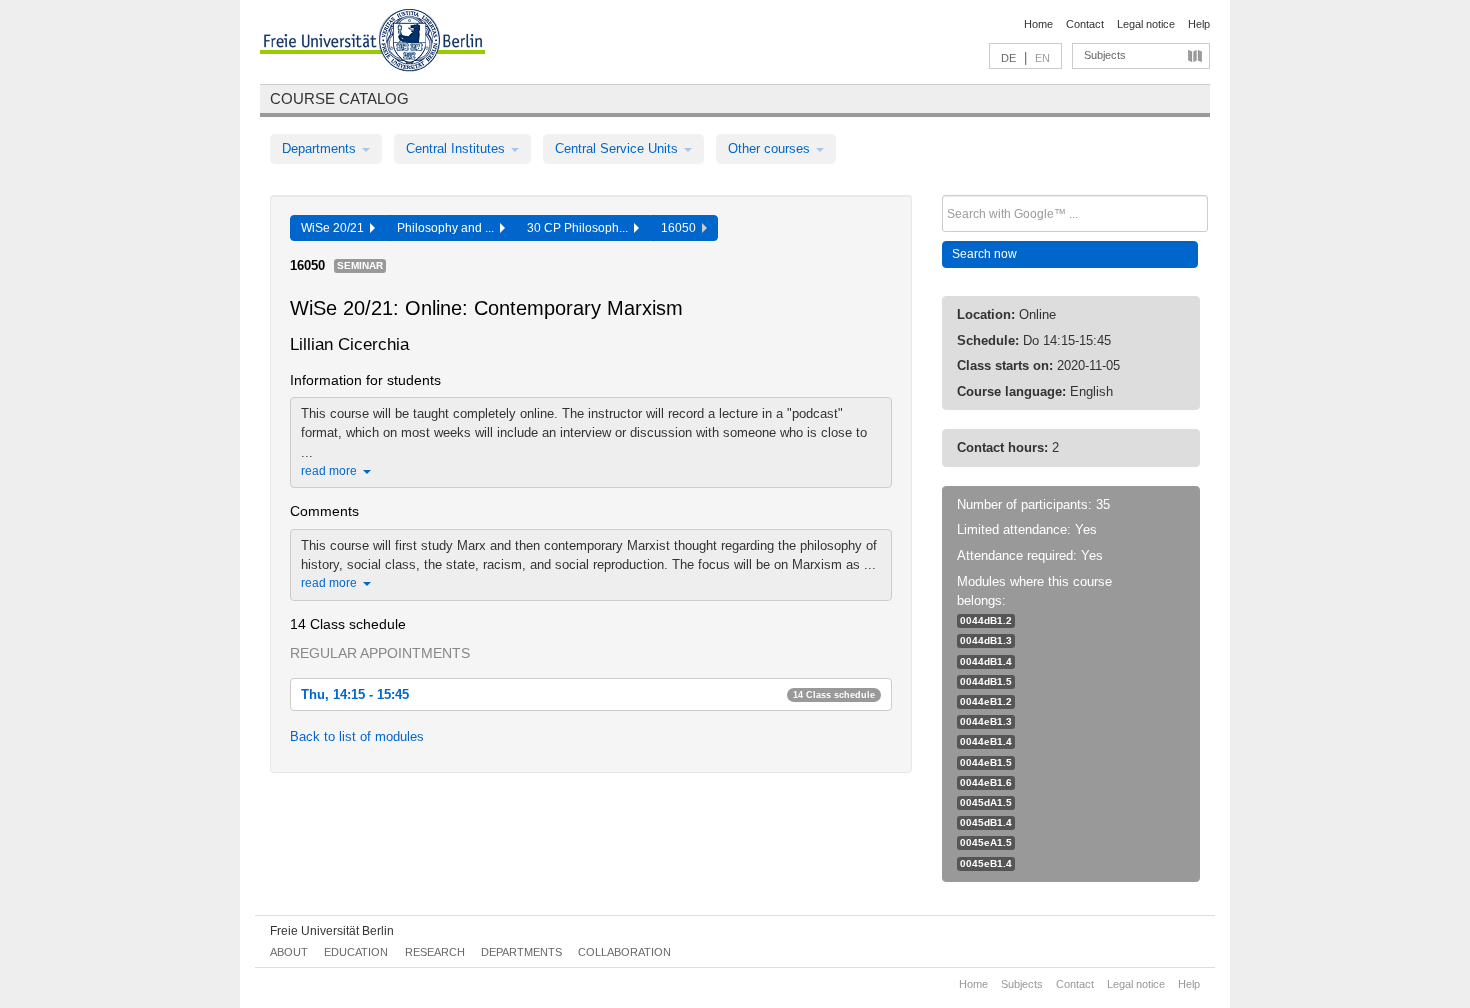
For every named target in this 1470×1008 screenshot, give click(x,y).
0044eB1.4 (986, 741)
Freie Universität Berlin (332, 931)
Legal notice (1146, 24)
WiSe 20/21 (335, 228)
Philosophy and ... (448, 228)
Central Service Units (618, 148)
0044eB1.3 (986, 721)
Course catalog (339, 98)
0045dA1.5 (986, 802)
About (289, 952)
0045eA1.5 (986, 842)
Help (1199, 24)
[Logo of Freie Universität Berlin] (372, 43)
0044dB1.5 (986, 681)
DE (1008, 58)
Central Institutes (457, 148)
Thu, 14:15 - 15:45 (588, 694)
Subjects (1105, 55)
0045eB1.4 (986, 863)
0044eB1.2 (986, 701)
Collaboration (624, 952)
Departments (321, 148)
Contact (1085, 24)
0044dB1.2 (986, 620)
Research (435, 952)
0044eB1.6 (986, 782)
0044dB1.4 (986, 661)
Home (1038, 24)
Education (356, 952)
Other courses (771, 148)
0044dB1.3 (986, 640)
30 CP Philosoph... (580, 228)
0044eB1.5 (986, 762)
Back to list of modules (357, 736)
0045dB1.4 (986, 822)
